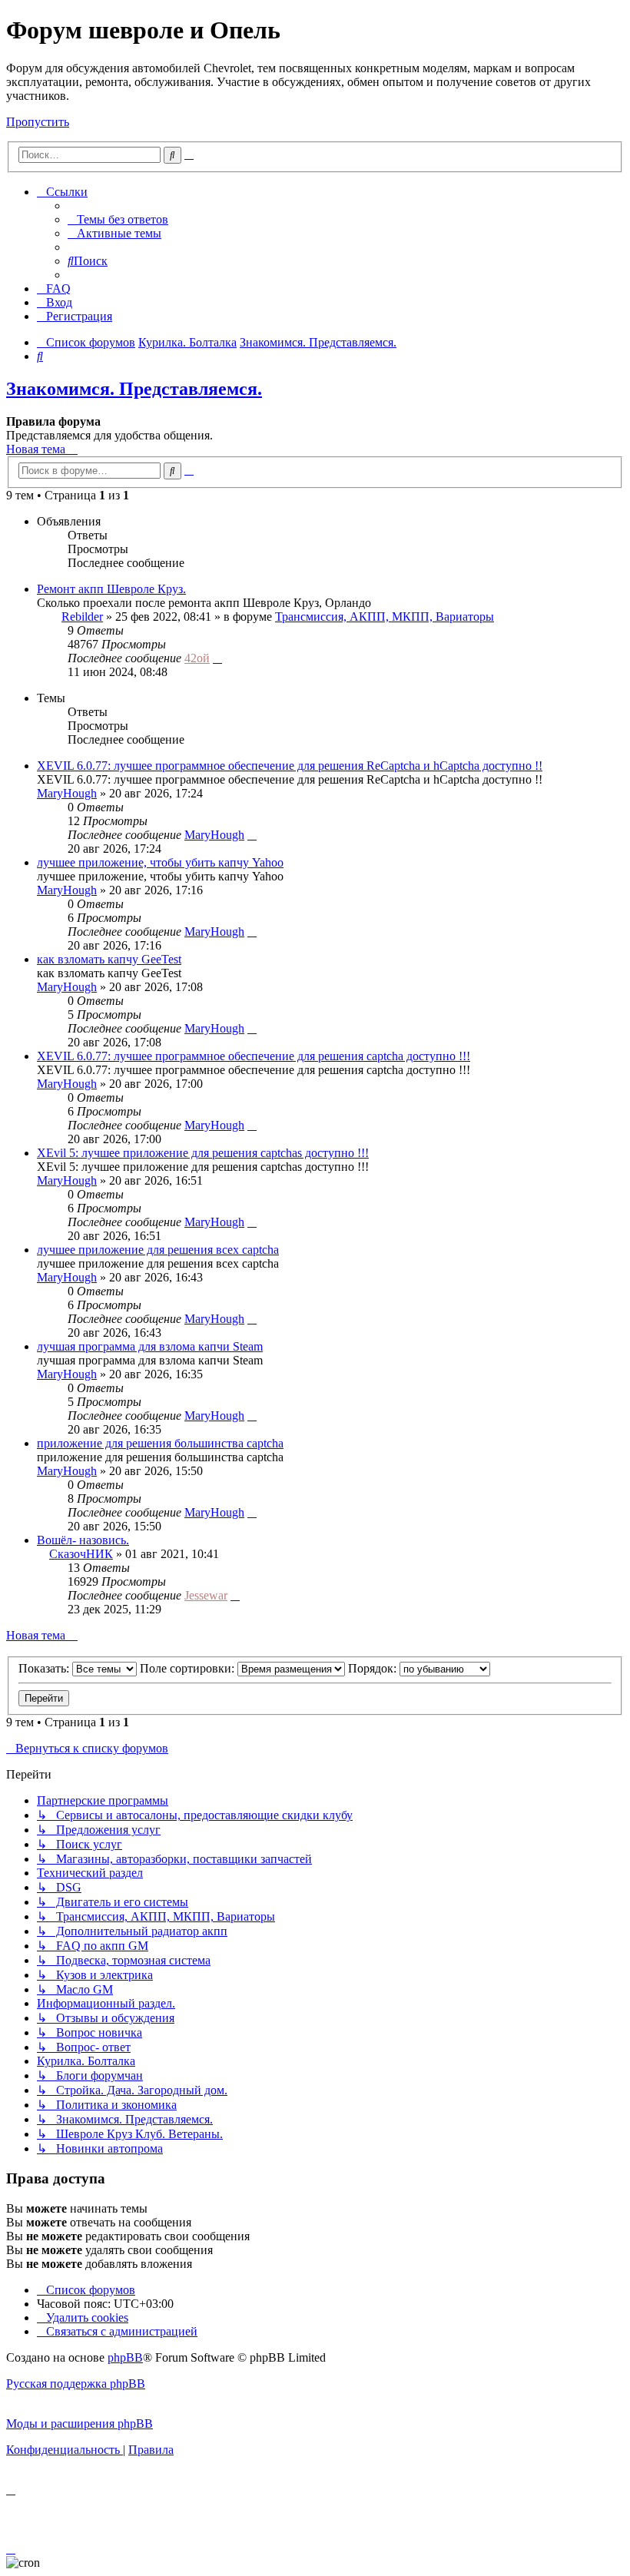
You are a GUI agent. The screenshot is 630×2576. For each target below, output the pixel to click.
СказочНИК (81, 1554)
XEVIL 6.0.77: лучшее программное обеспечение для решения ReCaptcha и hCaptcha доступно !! (290, 766)
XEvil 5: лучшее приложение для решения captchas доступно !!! (203, 1153)
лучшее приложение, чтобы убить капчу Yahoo (160, 862)
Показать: (45, 1668)
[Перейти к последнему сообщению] (217, 658)
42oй (197, 658)
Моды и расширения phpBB (80, 2423)
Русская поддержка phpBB (76, 2384)
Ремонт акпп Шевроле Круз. (111, 589)
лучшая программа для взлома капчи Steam (150, 1346)
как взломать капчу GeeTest (109, 959)
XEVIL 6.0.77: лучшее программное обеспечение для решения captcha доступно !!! (254, 1056)
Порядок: (374, 1668)
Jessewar (206, 1595)
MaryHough (67, 793)
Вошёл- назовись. (83, 1540)
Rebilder (82, 617)
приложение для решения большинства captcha (160, 1443)
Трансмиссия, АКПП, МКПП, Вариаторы (385, 617)
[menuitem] (118, 219)
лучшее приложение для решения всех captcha (158, 1250)
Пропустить (38, 122)
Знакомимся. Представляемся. (134, 389)
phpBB (125, 2357)
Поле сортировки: (189, 1668)
